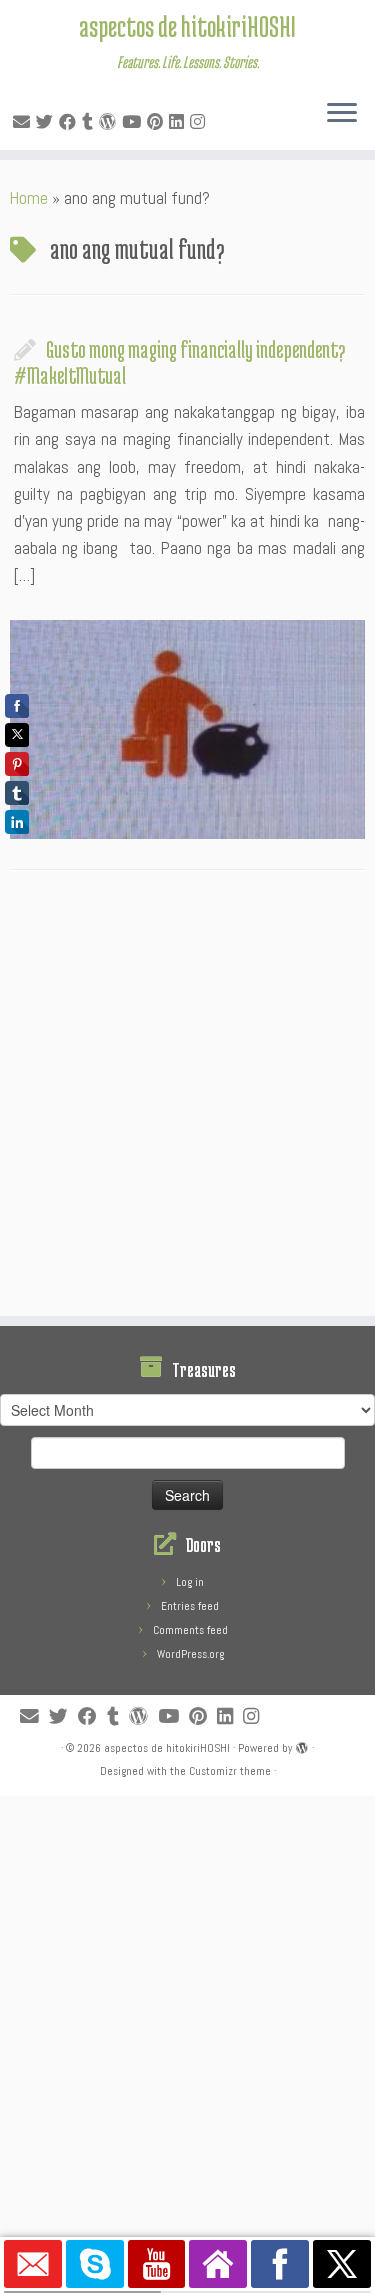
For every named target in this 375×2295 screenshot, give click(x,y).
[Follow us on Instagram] (200, 122)
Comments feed (190, 1630)
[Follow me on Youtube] (134, 122)
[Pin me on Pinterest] (158, 122)
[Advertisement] (187, 1098)
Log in (190, 1582)
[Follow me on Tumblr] (90, 122)
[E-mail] (24, 122)
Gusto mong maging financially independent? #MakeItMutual (179, 362)
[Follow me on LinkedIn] (179, 122)
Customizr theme (230, 1771)
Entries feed (190, 1606)
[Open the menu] (342, 114)
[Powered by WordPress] (302, 1745)
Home (29, 198)
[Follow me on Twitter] (47, 122)
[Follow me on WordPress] (110, 122)
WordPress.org (190, 1654)
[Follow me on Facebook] (70, 122)
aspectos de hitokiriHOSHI (187, 26)
